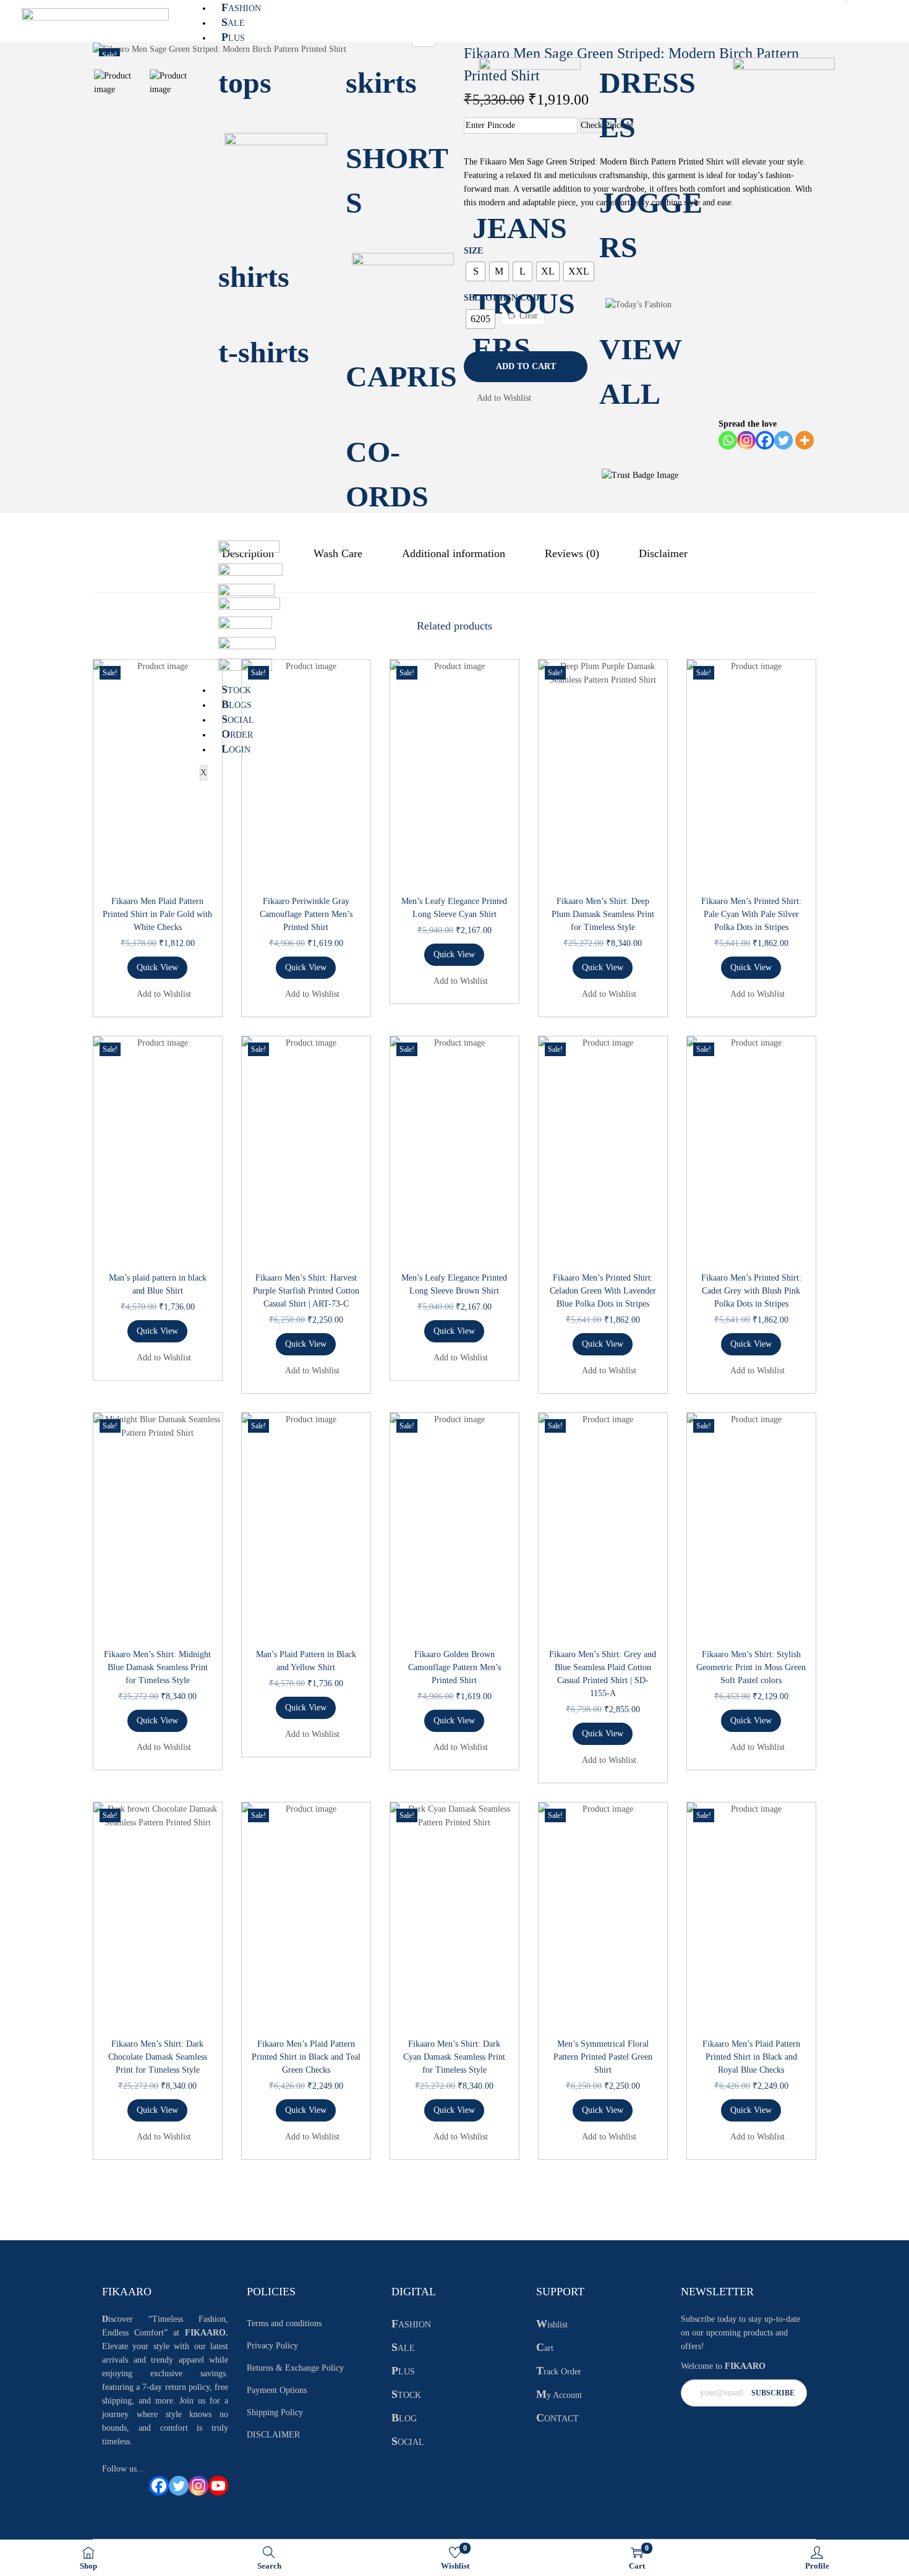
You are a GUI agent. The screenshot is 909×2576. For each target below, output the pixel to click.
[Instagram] (198, 2486)
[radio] (476, 271)
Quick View (157, 967)
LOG (404, 2419)
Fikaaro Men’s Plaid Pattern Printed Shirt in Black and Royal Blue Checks (751, 2057)
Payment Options (277, 2390)
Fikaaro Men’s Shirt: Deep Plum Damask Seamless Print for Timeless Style (603, 914)
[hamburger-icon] (847, 1)
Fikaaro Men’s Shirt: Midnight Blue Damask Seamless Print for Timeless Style (157, 1667)
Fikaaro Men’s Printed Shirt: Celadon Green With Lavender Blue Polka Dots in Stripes (603, 1291)
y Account (559, 2395)
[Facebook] (159, 2486)
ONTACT (557, 2419)
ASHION (241, 8)
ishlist (552, 2325)
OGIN (236, 750)
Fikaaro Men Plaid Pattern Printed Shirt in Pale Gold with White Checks (157, 914)
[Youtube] (218, 2486)
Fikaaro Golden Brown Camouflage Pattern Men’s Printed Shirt (454, 1667)
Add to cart (526, 366)
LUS (233, 38)
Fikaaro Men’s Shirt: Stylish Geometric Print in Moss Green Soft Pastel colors (751, 1667)
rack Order (559, 2372)
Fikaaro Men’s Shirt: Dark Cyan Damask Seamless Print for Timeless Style (454, 2057)
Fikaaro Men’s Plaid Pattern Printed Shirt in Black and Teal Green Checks (306, 2057)
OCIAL (238, 720)
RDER (237, 735)
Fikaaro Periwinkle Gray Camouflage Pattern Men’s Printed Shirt (306, 914)
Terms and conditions (284, 2323)
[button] (497, 398)
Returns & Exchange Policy (295, 2368)
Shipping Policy (275, 2412)
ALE (233, 23)
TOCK (236, 690)
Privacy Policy (272, 2346)
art (545, 2348)
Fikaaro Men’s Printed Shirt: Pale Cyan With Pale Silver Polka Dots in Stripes (751, 914)
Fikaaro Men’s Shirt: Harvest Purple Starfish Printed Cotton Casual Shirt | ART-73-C (306, 1291)
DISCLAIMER (273, 2435)
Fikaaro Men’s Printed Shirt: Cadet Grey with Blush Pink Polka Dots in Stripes (751, 1291)
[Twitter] (179, 2486)
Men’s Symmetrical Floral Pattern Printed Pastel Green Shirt (603, 2057)
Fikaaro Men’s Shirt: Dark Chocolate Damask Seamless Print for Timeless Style (158, 2057)
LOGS (237, 705)
